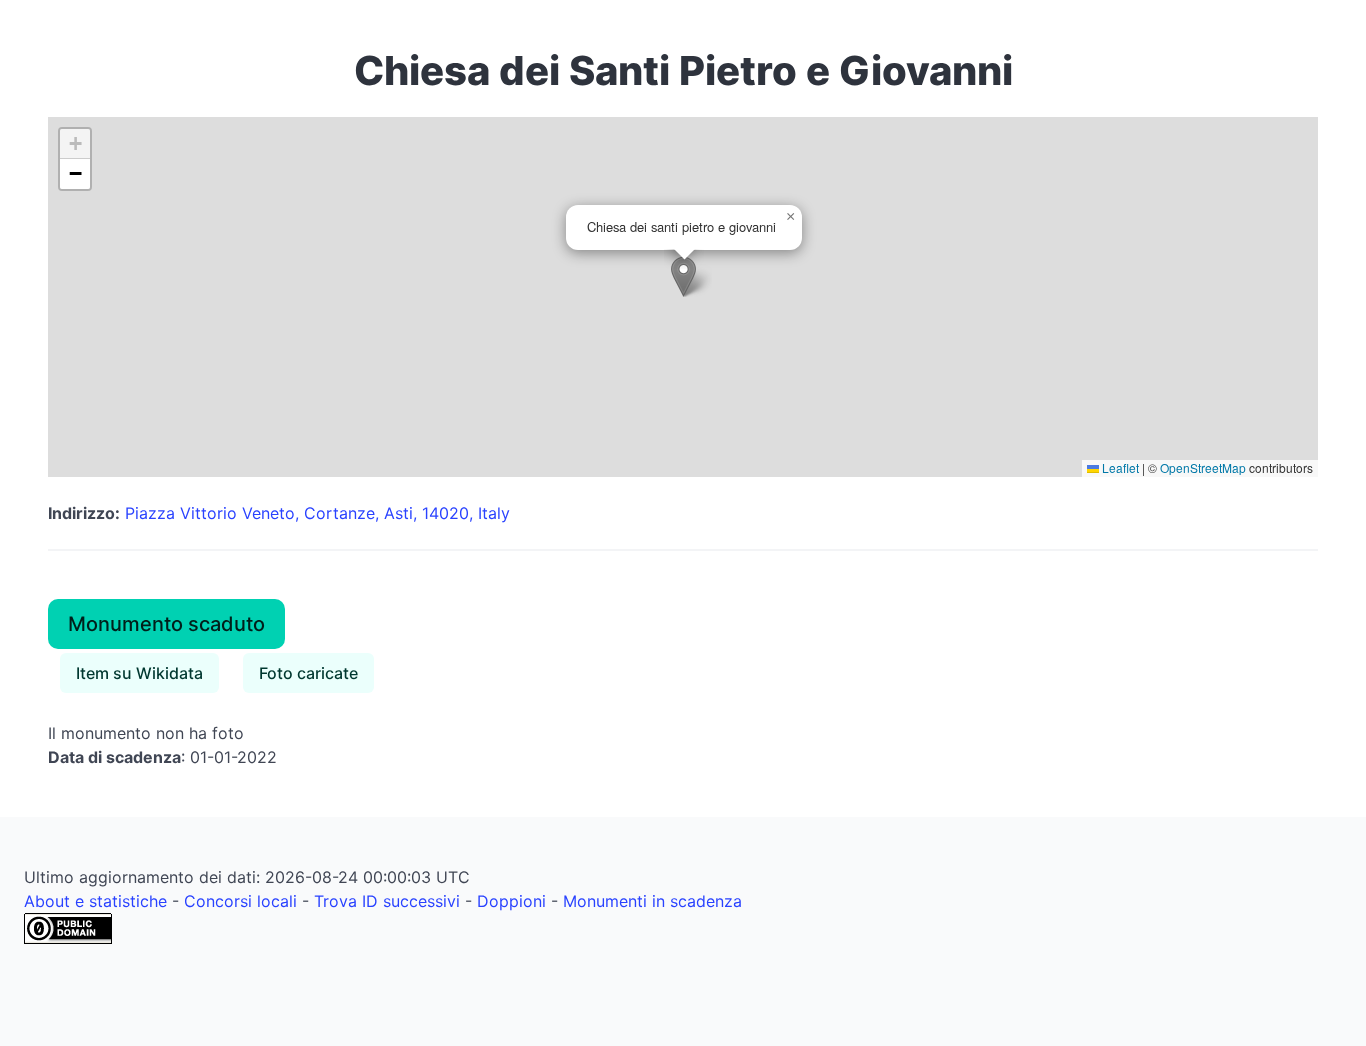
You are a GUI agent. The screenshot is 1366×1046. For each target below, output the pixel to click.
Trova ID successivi (387, 901)
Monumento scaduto (166, 624)
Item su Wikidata (139, 673)
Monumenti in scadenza (652, 901)
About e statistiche (95, 901)
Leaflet (1119, 467)
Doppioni (511, 901)
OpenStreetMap (1203, 467)
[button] (683, 276)
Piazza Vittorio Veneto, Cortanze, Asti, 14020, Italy (317, 513)
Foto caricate (308, 673)
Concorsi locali (240, 901)
